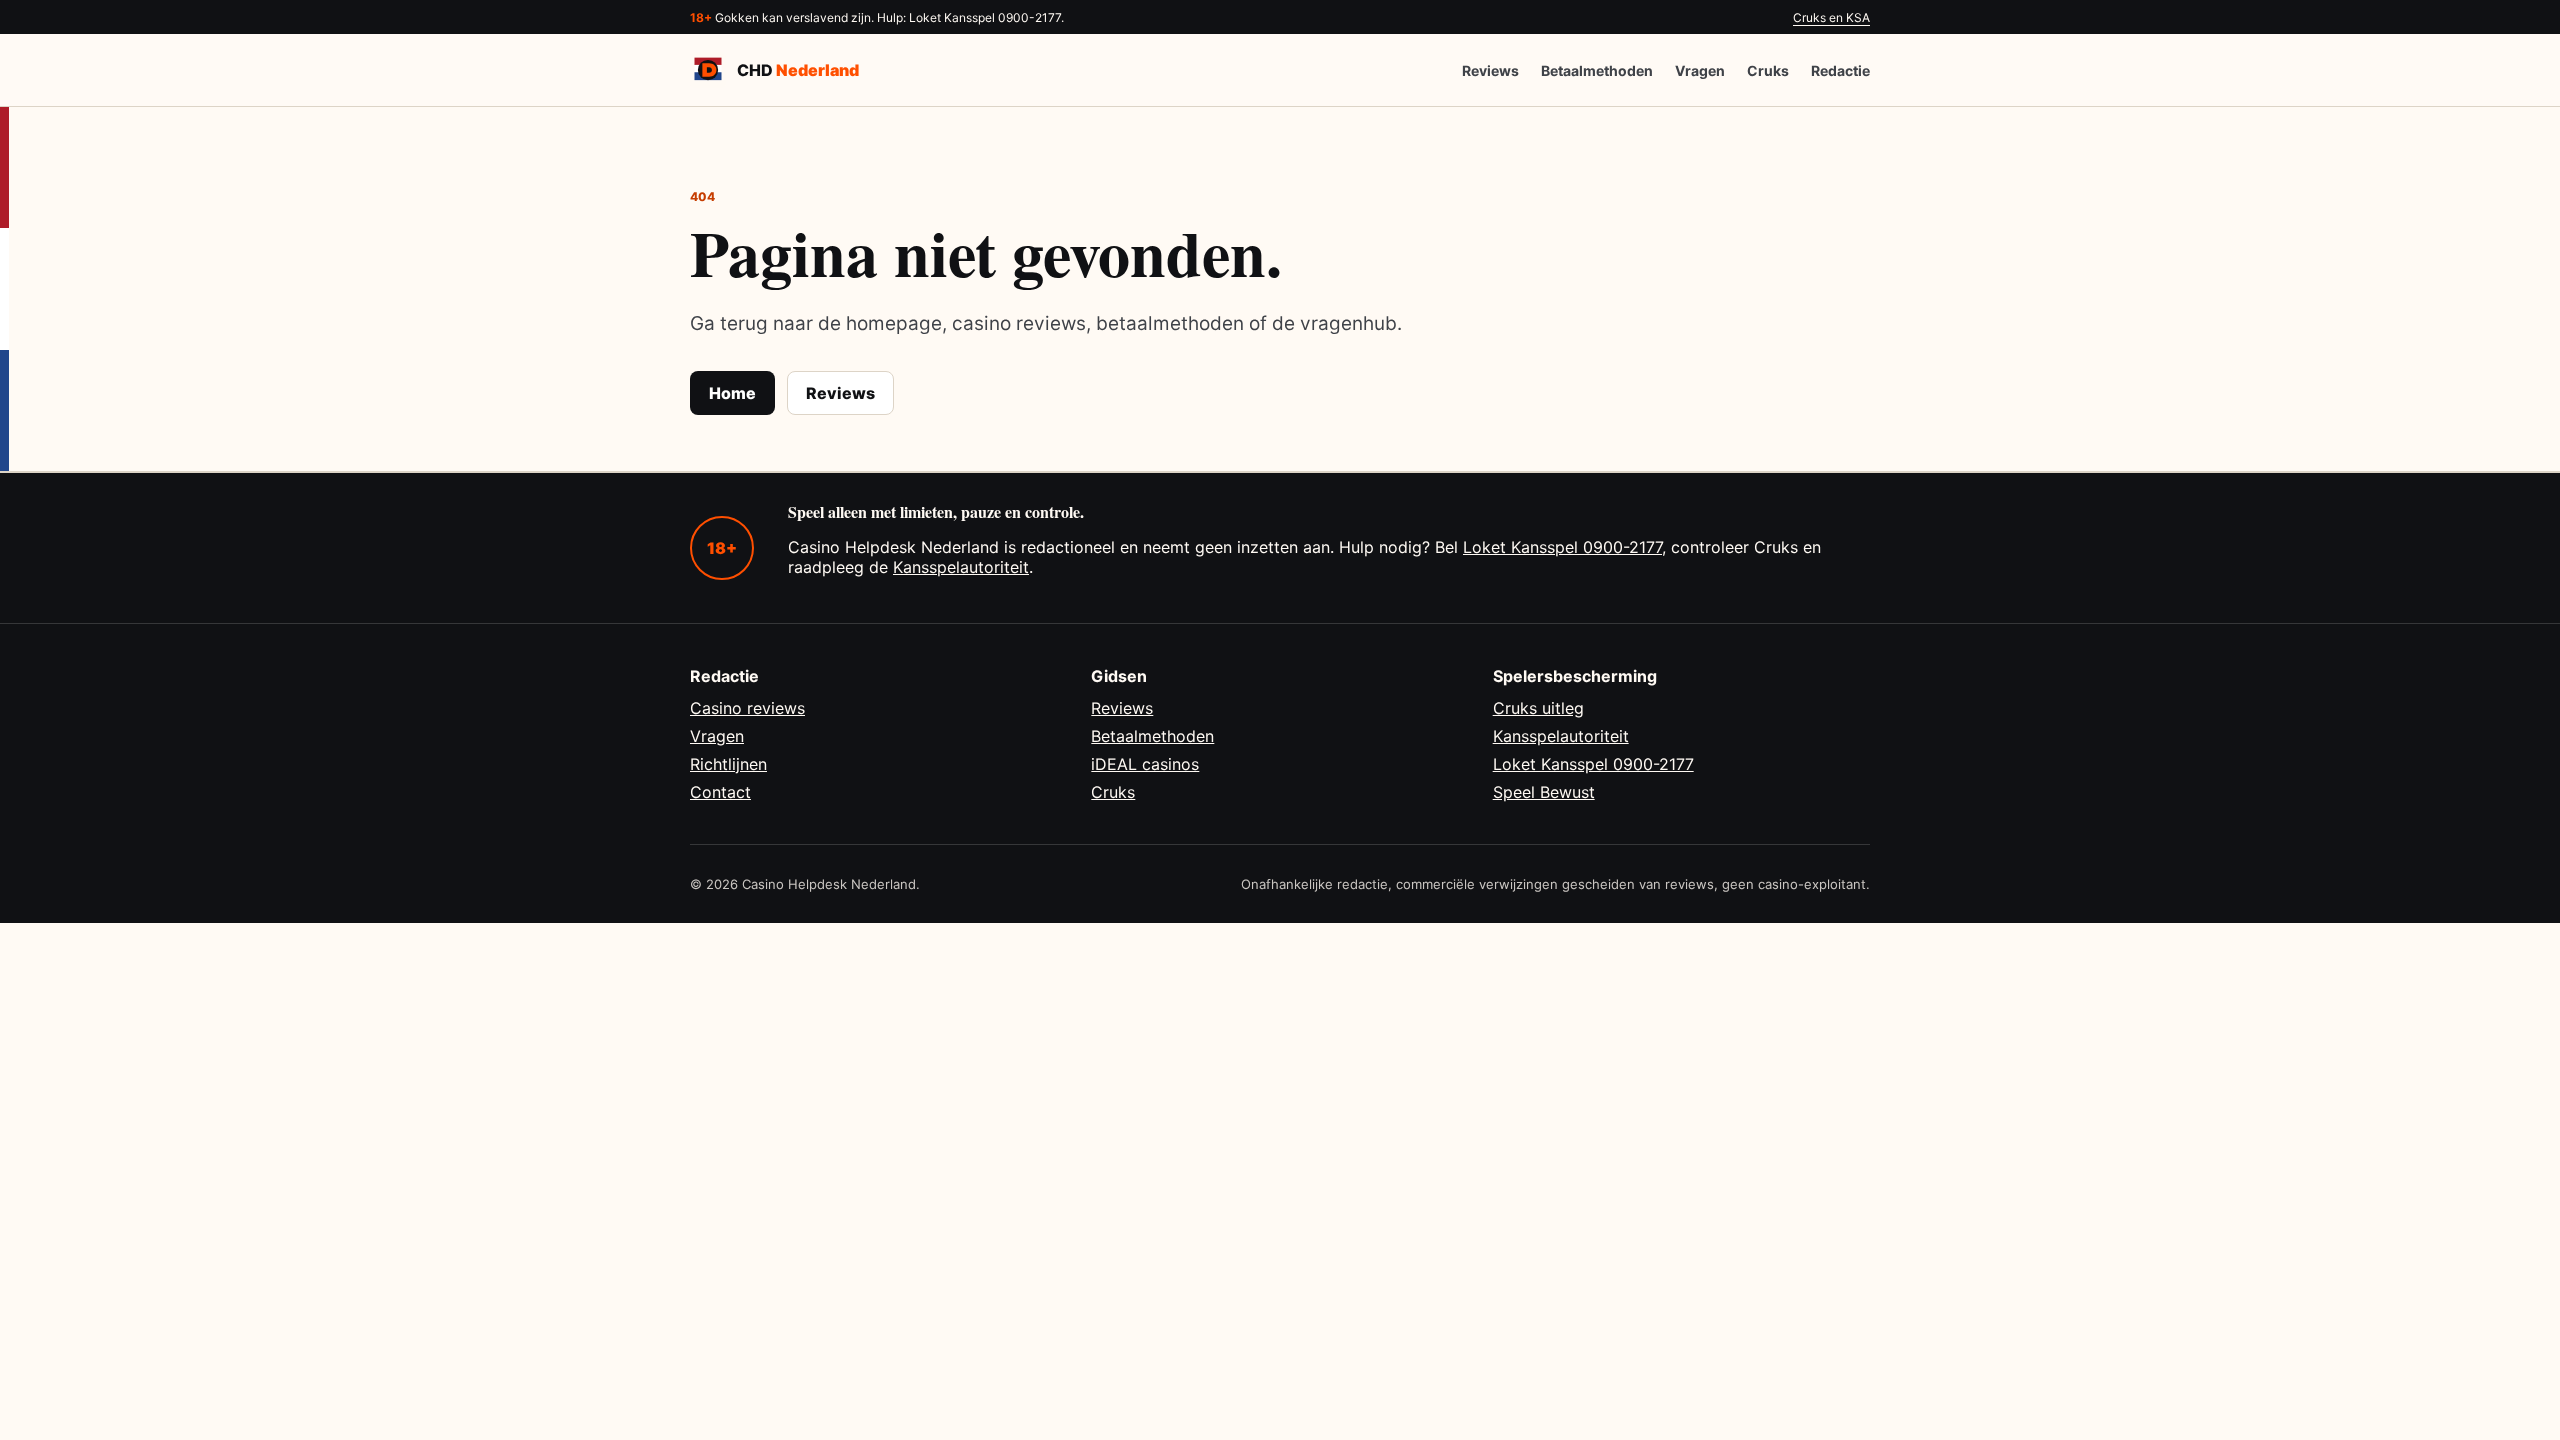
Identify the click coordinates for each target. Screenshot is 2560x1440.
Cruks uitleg (1538, 708)
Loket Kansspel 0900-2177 (1562, 547)
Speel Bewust (1544, 792)
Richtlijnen (728, 764)
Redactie (1840, 70)
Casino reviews (747, 708)
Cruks (1768, 70)
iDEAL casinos (1145, 764)
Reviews (1490, 70)
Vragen (1700, 70)
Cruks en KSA (1831, 17)
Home (732, 393)
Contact (720, 792)
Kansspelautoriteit (961, 567)
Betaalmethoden (1597, 70)
